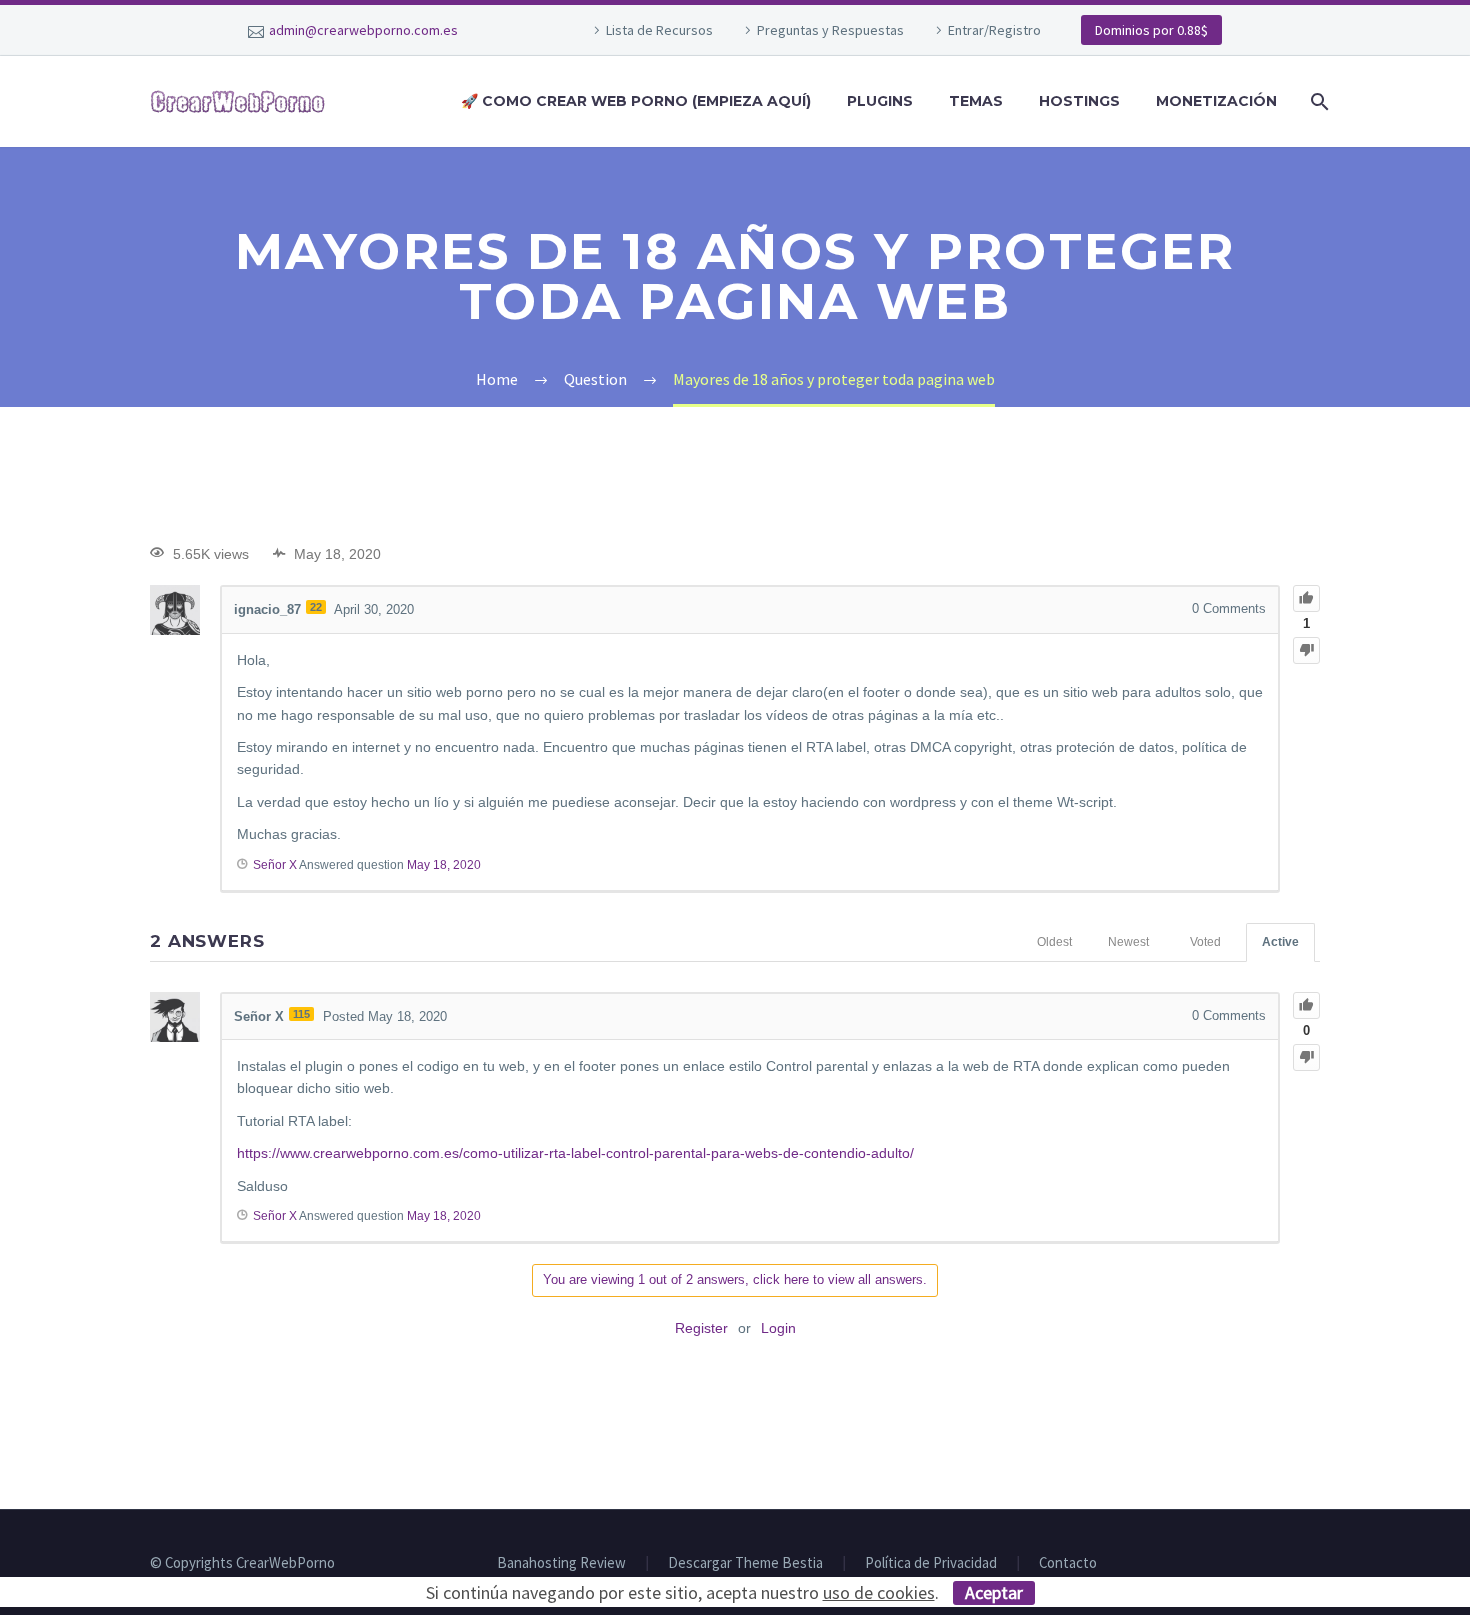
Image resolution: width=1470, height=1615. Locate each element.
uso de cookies (879, 1592)
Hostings (1079, 101)
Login (778, 1328)
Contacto (1068, 1563)
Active (1280, 942)
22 (316, 607)
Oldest (1054, 942)
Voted (1205, 942)
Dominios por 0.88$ (1151, 30)
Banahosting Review (561, 1563)
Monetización (1216, 101)
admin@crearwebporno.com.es (363, 30)
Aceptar (994, 1592)
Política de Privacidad (931, 1563)
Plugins (880, 101)
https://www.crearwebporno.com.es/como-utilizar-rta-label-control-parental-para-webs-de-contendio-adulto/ (575, 1153)
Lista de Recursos (659, 30)
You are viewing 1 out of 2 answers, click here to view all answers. (735, 1279)
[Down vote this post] (1306, 650)
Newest (1128, 942)
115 (301, 1014)
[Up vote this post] (1306, 598)
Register (701, 1328)
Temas (976, 101)
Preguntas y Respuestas (830, 30)
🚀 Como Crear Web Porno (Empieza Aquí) (636, 101)
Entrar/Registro (994, 30)
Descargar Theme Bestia (745, 1563)
